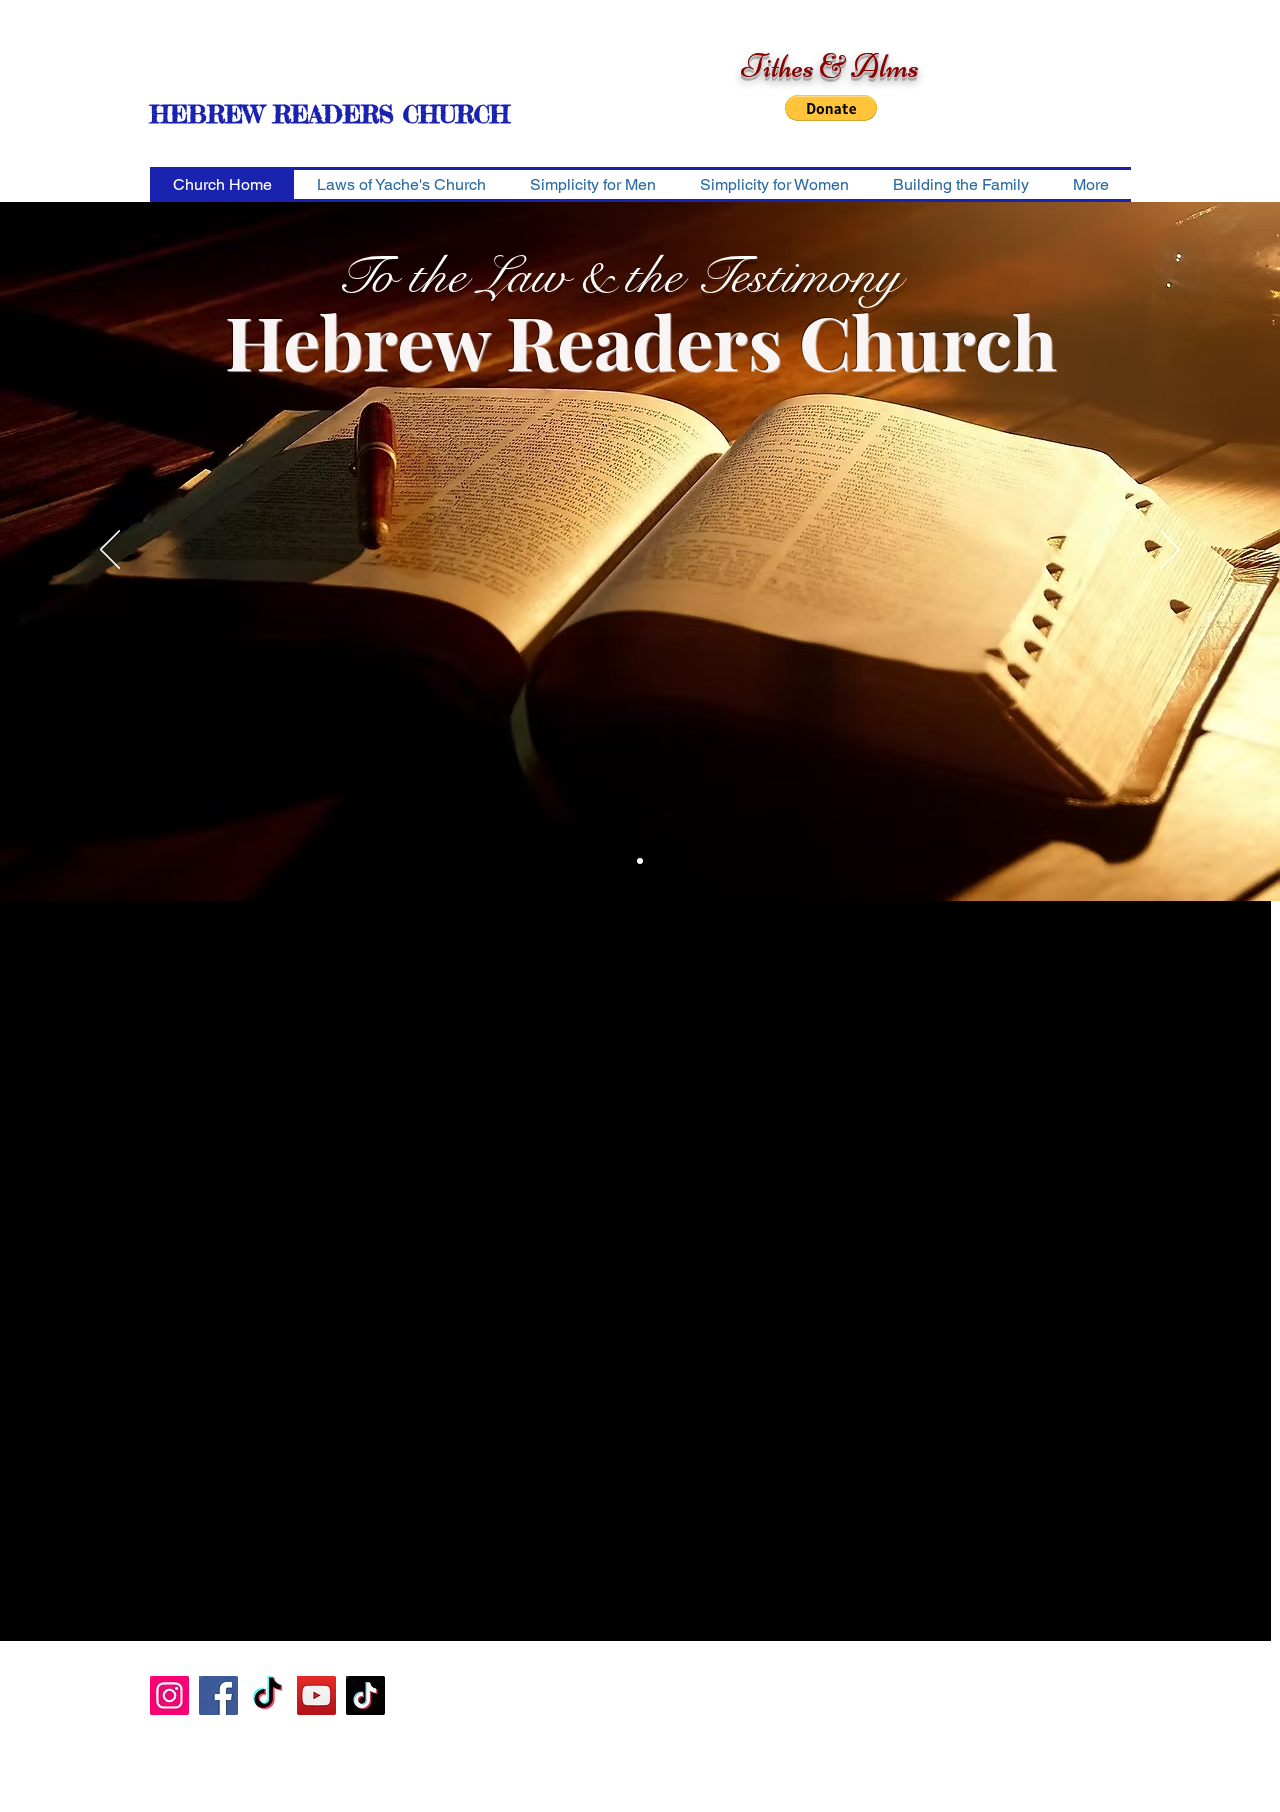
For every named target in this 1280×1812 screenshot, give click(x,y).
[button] (831, 108)
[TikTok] (267, 1695)
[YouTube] (316, 1695)
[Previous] (110, 551)
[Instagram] (169, 1695)
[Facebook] (218, 1695)
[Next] (1170, 551)
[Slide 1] (640, 861)
